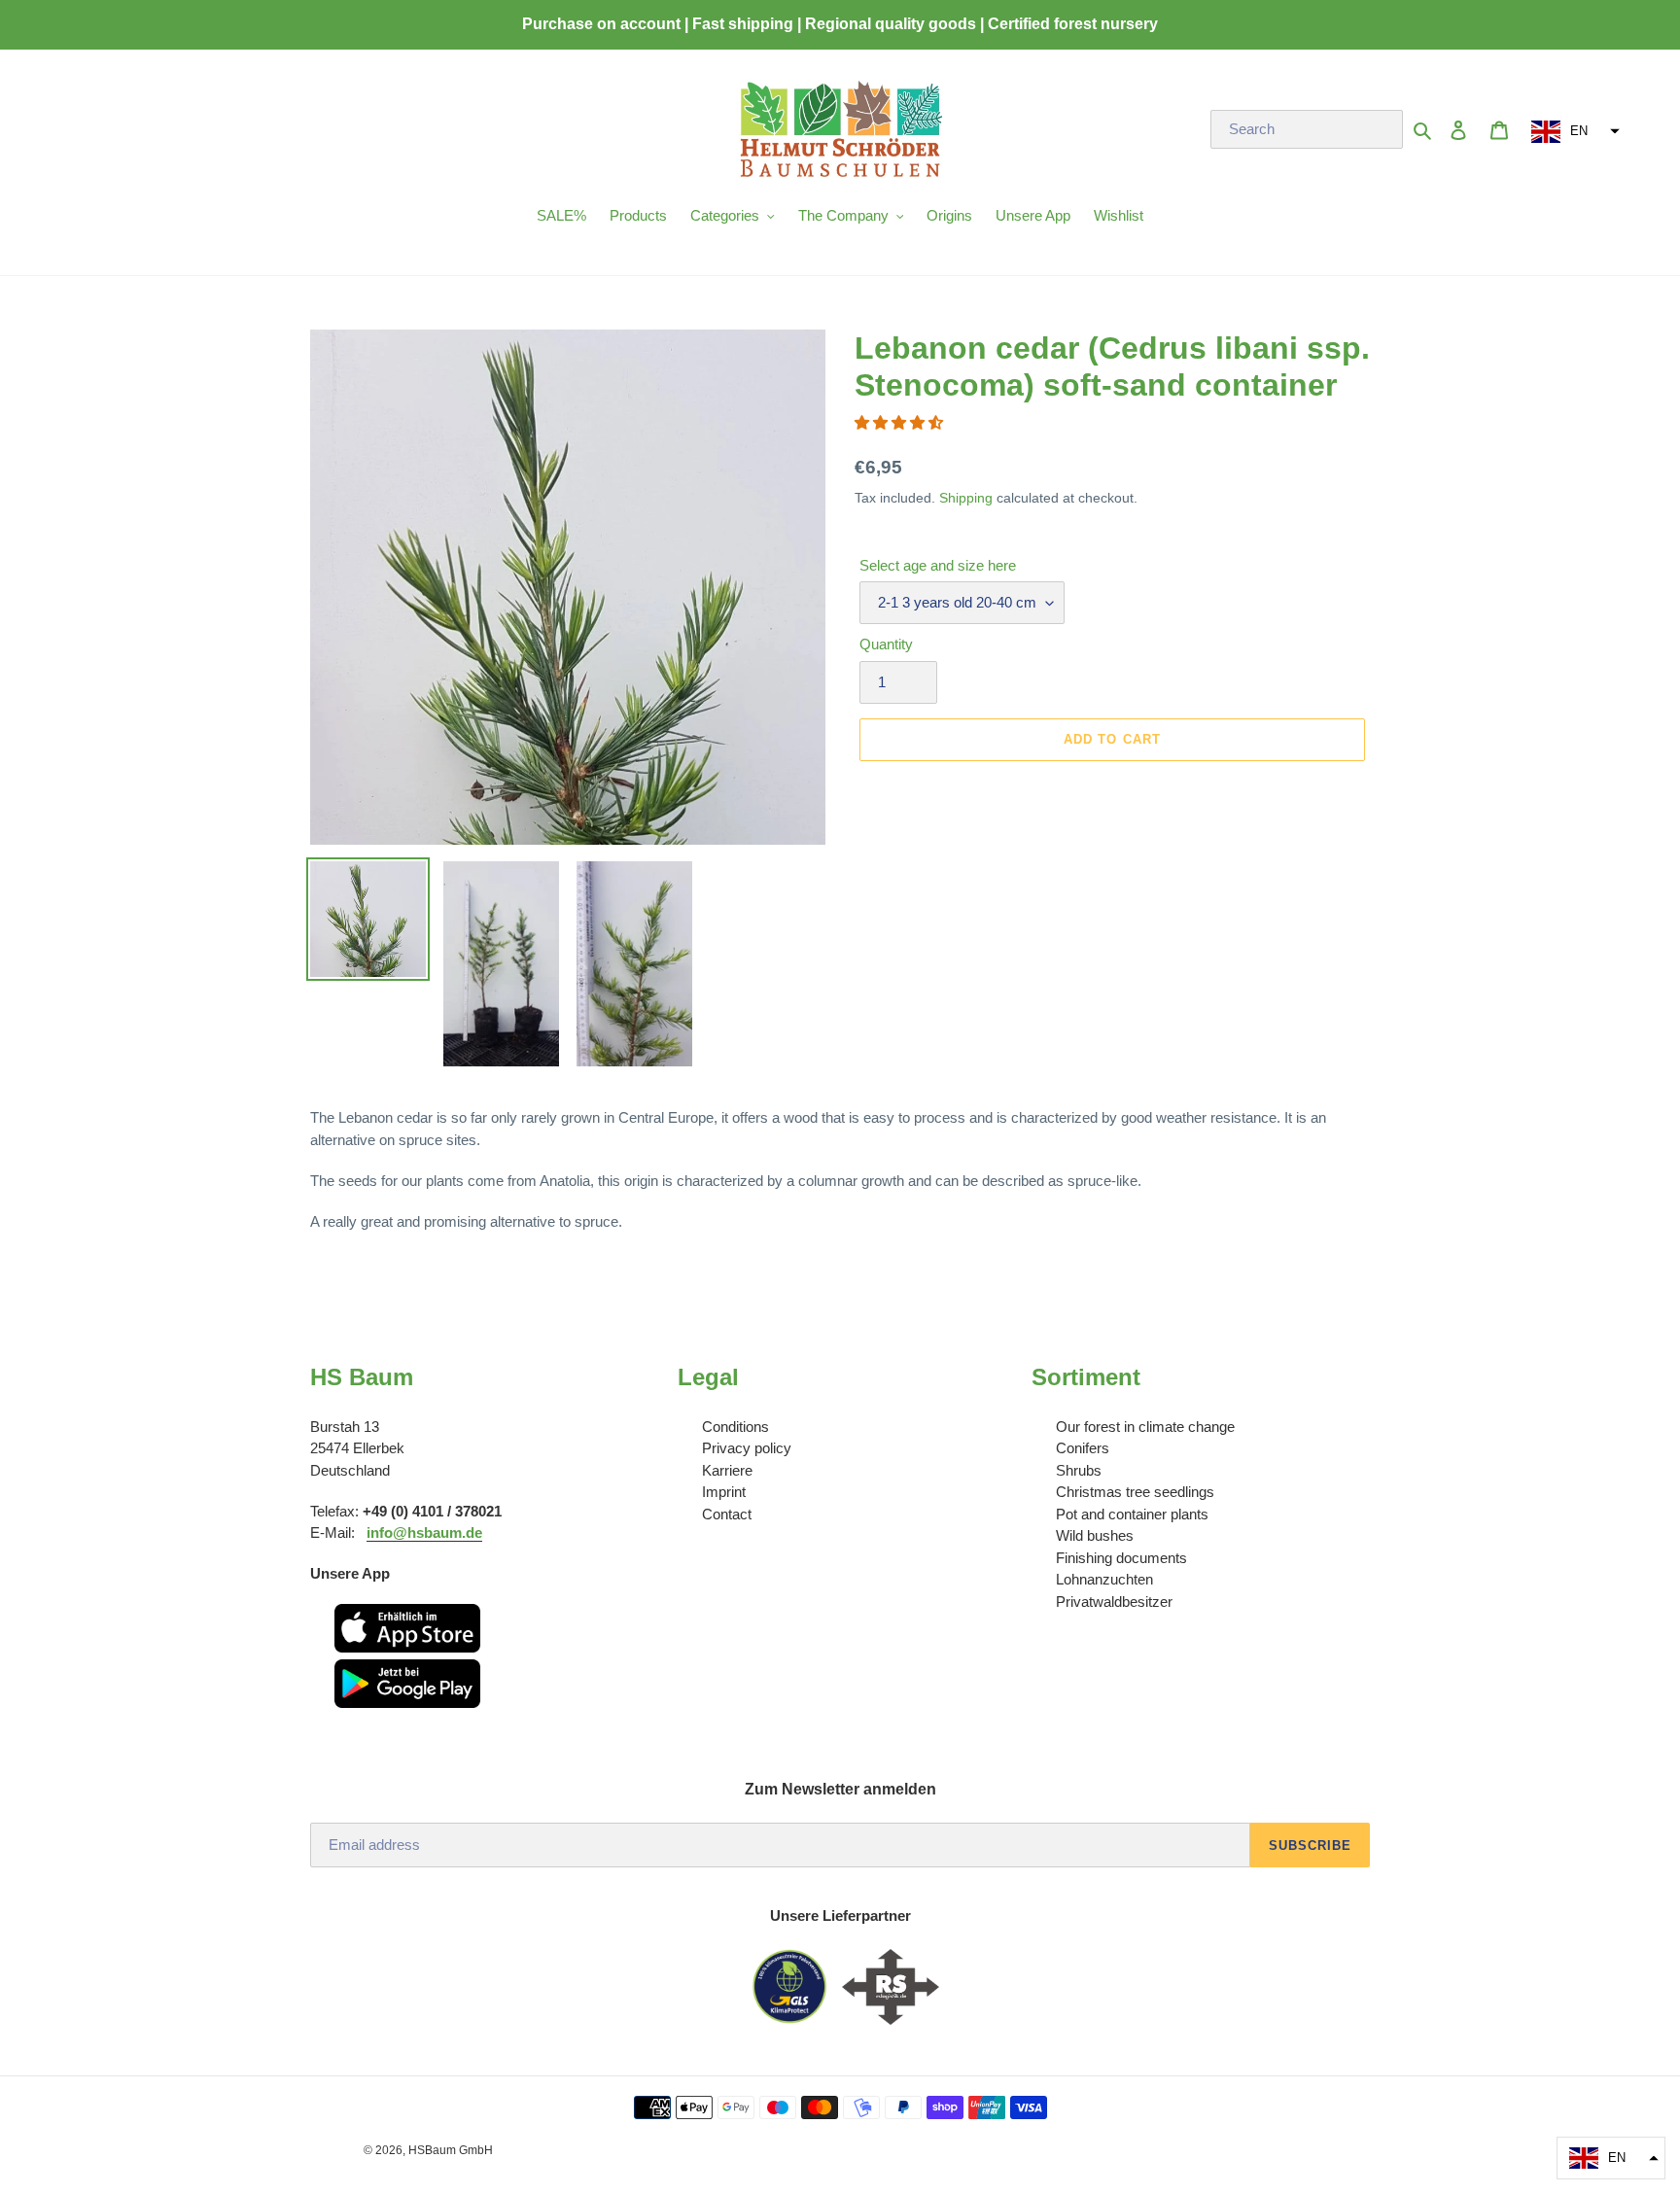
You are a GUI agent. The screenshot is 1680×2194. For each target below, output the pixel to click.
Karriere (727, 1470)
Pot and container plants (1132, 1514)
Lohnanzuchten (1104, 1579)
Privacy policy (747, 1448)
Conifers (1083, 1448)
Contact (727, 1514)
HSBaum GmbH (451, 2150)
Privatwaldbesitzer (1114, 1602)
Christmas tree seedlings (1135, 1492)
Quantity (886, 644)
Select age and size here (938, 565)
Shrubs (1079, 1470)
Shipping (966, 498)
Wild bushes (1095, 1535)
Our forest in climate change (1145, 1427)
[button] (1573, 131)
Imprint (724, 1492)
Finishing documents (1121, 1558)
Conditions (735, 1427)
